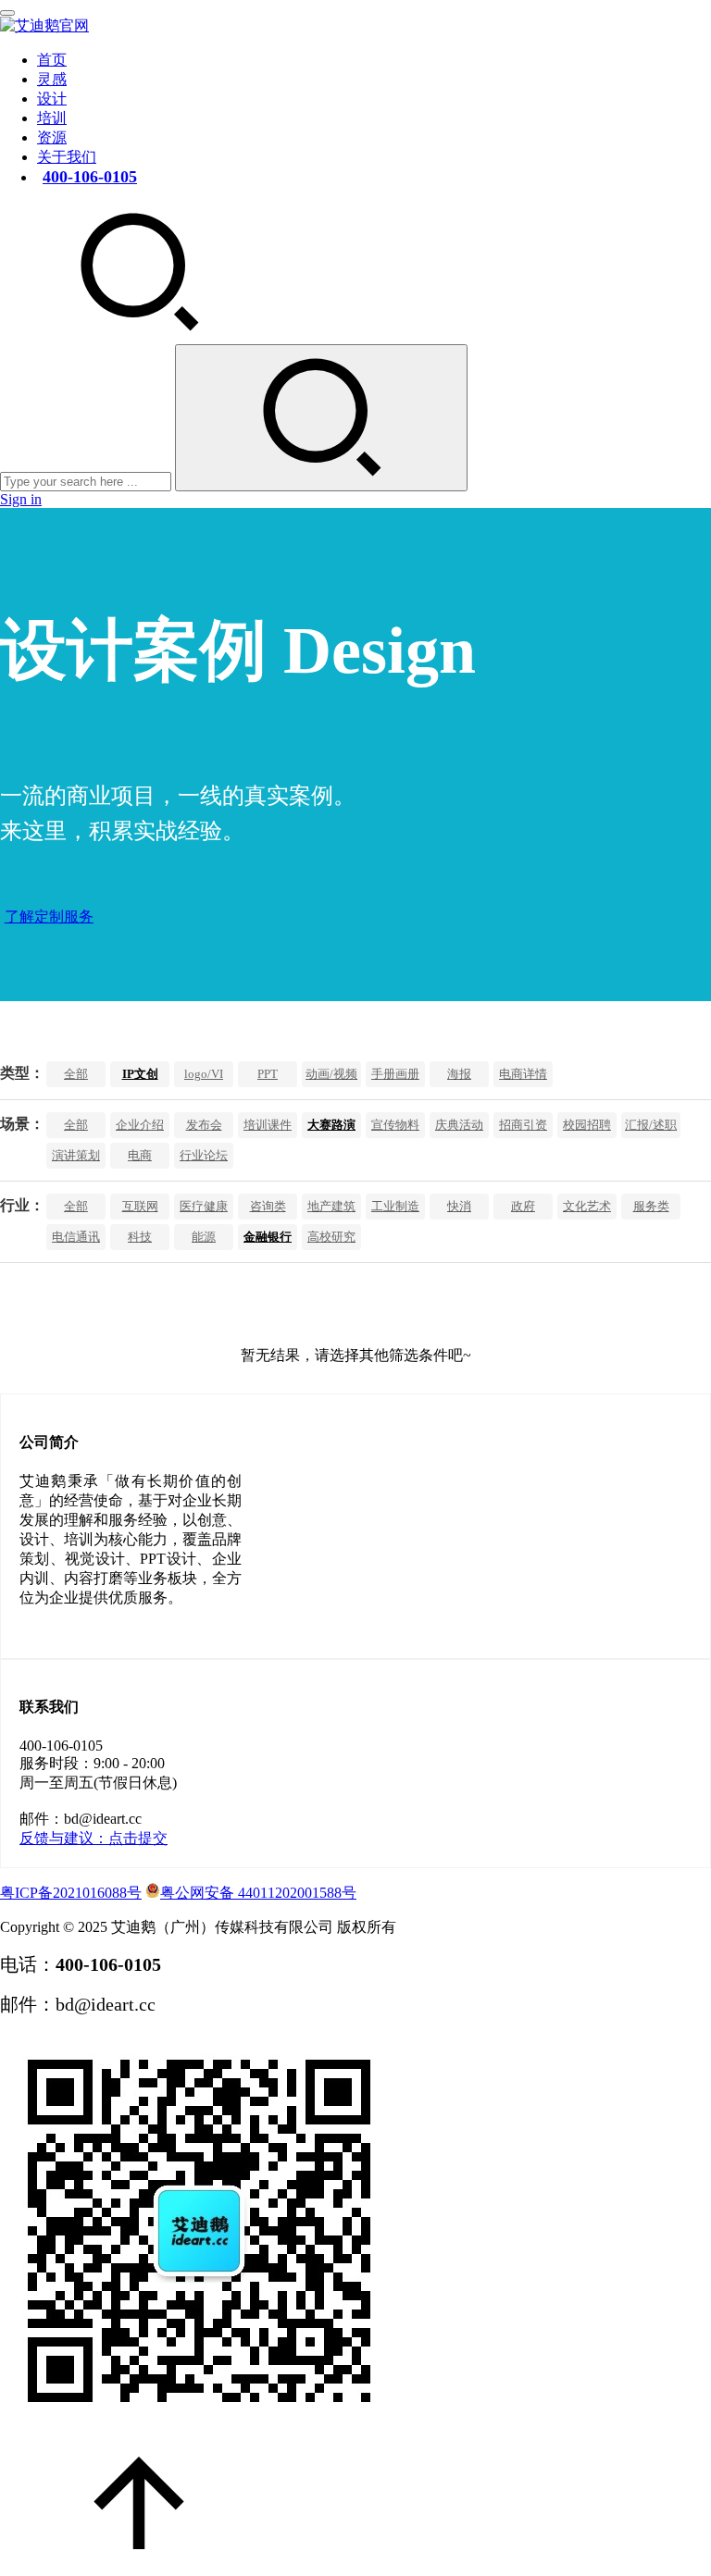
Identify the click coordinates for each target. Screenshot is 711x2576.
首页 (52, 60)
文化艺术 (587, 1206)
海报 (459, 1074)
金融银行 (268, 1237)
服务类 (651, 1206)
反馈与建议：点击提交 (94, 1838)
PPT (268, 1074)
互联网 (140, 1206)
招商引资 (523, 1125)
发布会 (204, 1125)
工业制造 (395, 1206)
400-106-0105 (90, 177)
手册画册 (395, 1074)
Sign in (21, 499)
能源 (204, 1237)
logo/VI (204, 1074)
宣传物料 (395, 1125)
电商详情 (523, 1074)
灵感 (52, 79)
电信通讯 (76, 1237)
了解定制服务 (49, 916)
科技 (140, 1237)
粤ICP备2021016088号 (71, 1893)
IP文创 (140, 1074)
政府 (523, 1206)
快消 (459, 1206)
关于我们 (67, 157)
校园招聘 (587, 1125)
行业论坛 (204, 1155)
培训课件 (268, 1125)
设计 (52, 99)
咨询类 (268, 1206)
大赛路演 (331, 1125)
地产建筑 (331, 1206)
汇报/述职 (651, 1125)
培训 (52, 118)
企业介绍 (140, 1125)
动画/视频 (331, 1074)
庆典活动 (459, 1125)
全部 (76, 1074)
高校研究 (331, 1237)
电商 (140, 1155)
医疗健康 (204, 1206)
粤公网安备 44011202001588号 (258, 1893)
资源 (52, 137)
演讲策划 (76, 1155)
